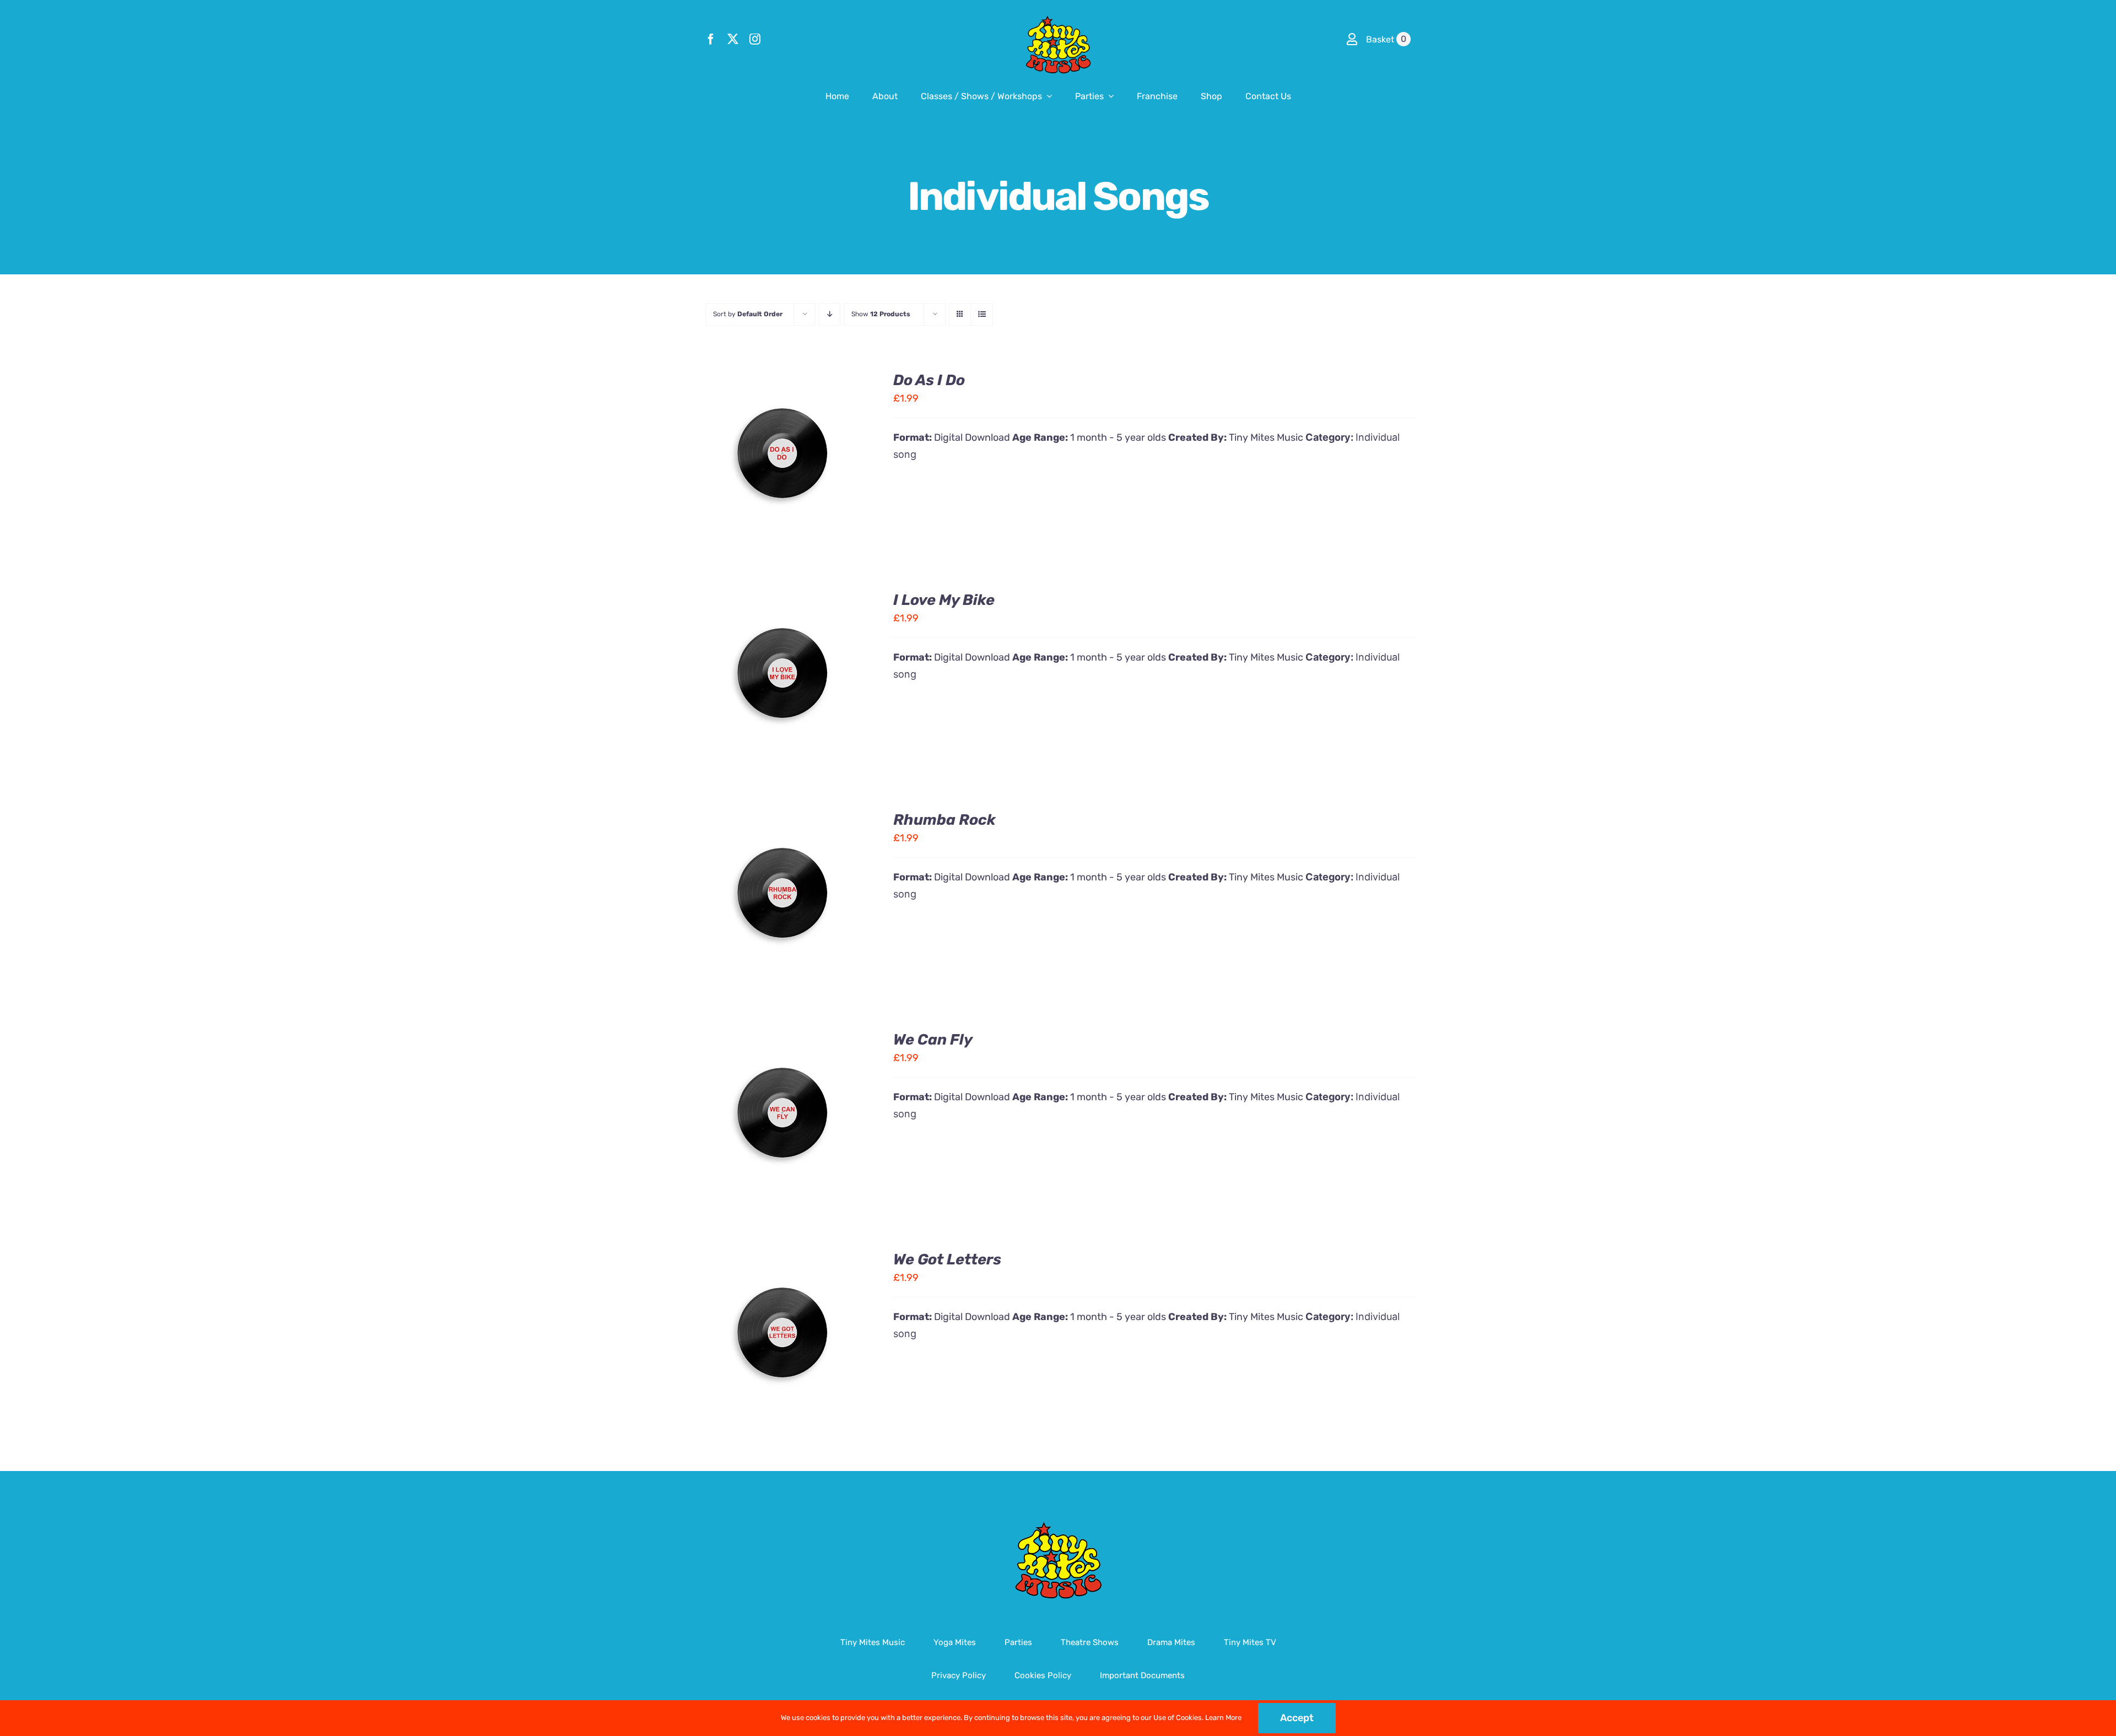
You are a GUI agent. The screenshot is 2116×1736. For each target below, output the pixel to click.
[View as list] (982, 314)
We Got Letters (947, 1259)
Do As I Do (929, 380)
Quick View (821, 455)
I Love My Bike (944, 600)
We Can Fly (933, 1040)
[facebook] (711, 39)
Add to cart (747, 455)
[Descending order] (830, 314)
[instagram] (755, 39)
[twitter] (733, 39)
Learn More (1223, 1718)
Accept (1297, 1718)
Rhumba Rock (944, 820)
